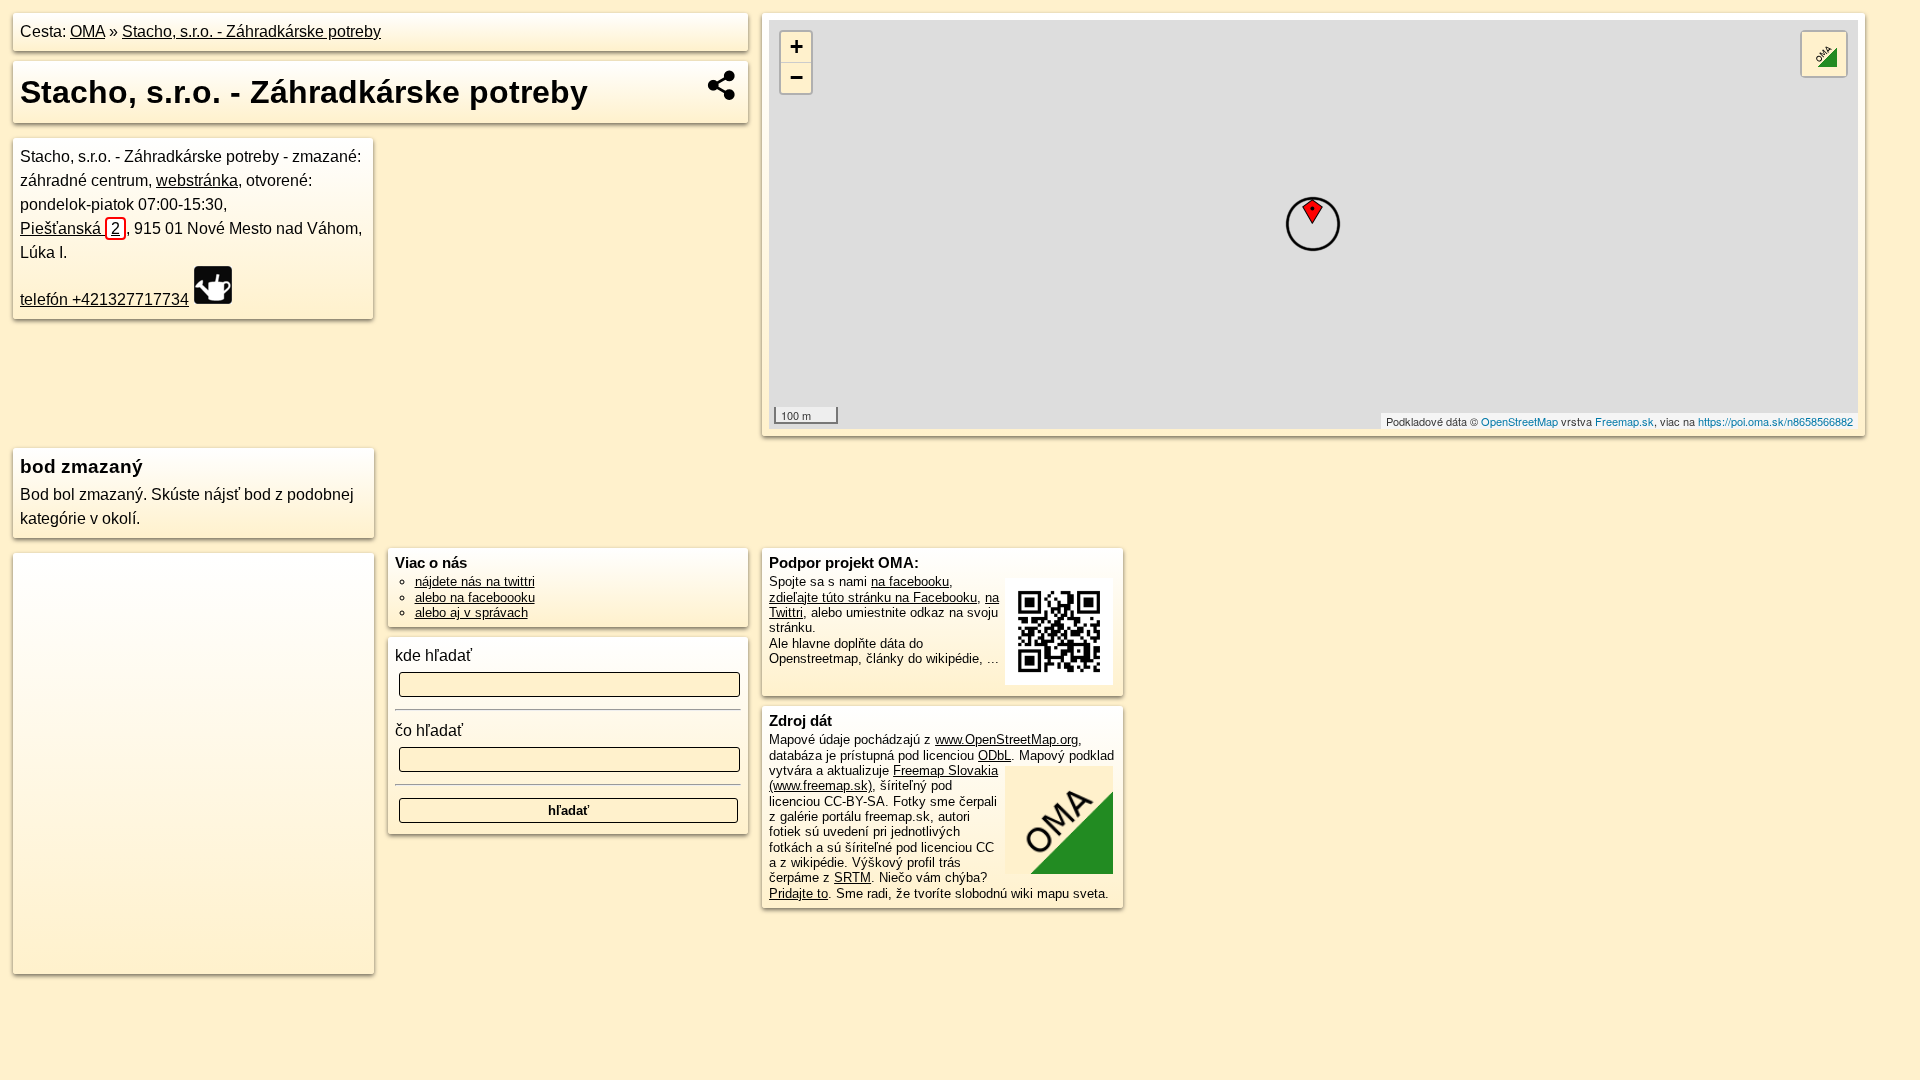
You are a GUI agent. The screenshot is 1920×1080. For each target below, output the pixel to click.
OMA (87, 31)
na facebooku (910, 581)
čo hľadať (429, 730)
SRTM (852, 877)
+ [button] (796, 46)
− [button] (796, 77)
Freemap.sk (1624, 421)
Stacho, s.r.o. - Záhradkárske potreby (251, 31)
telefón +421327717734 (104, 299)
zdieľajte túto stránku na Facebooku (873, 597)
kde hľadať (433, 655)
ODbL (994, 755)
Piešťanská (70, 228)
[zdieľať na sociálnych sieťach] (722, 85)
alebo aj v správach (471, 612)
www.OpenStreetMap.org (1006, 739)
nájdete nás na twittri (475, 581)
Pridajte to (798, 893)
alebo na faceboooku (475, 597)
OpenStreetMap (1519, 421)
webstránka (197, 180)
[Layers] (1824, 54)
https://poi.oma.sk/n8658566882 (1775, 421)
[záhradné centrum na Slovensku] (219, 285)
